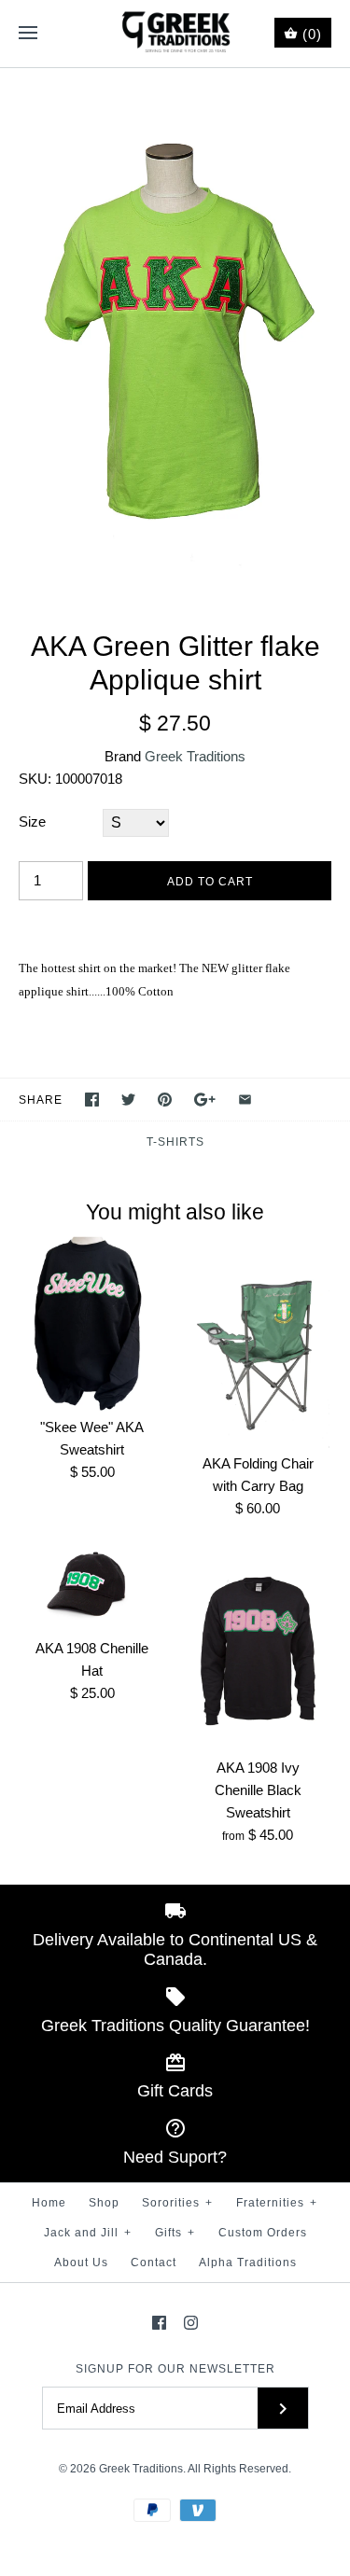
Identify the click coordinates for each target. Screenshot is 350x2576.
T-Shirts (175, 1142)
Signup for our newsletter (175, 2369)
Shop (104, 2203)
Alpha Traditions (248, 2263)
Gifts (175, 2233)
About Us (81, 2263)
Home (49, 2203)
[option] (175, 330)
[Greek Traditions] (175, 34)
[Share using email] (245, 1100)
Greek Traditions (195, 756)
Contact (154, 2263)
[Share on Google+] (205, 1100)
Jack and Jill (88, 2233)
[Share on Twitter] (128, 1100)
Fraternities (277, 2203)
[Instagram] (191, 2323)
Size (32, 822)
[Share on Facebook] (92, 1100)
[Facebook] (159, 2323)
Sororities (177, 2203)
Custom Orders (263, 2233)
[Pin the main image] (165, 1100)
